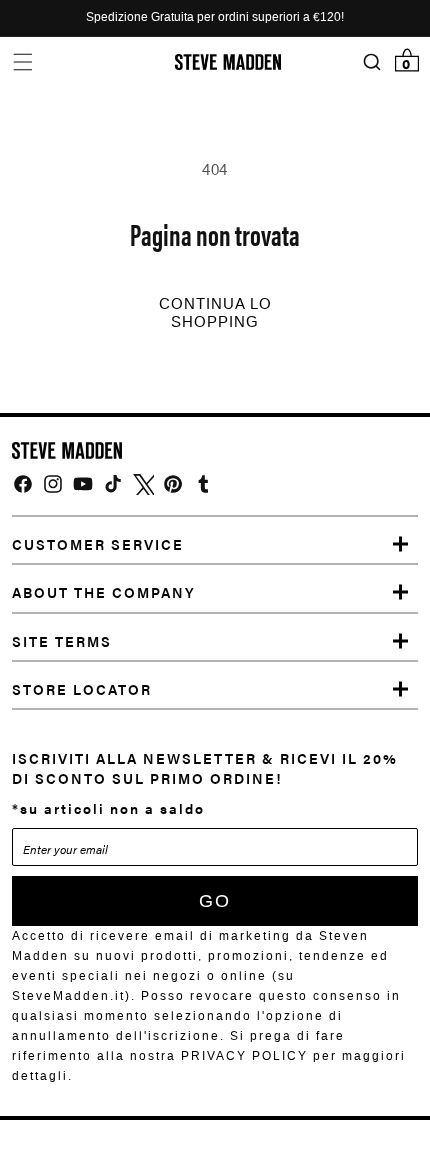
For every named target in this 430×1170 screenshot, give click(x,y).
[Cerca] (371, 62)
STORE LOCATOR (82, 689)
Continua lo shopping (215, 313)
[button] (22, 61)
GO (215, 901)
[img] (23, 484)
